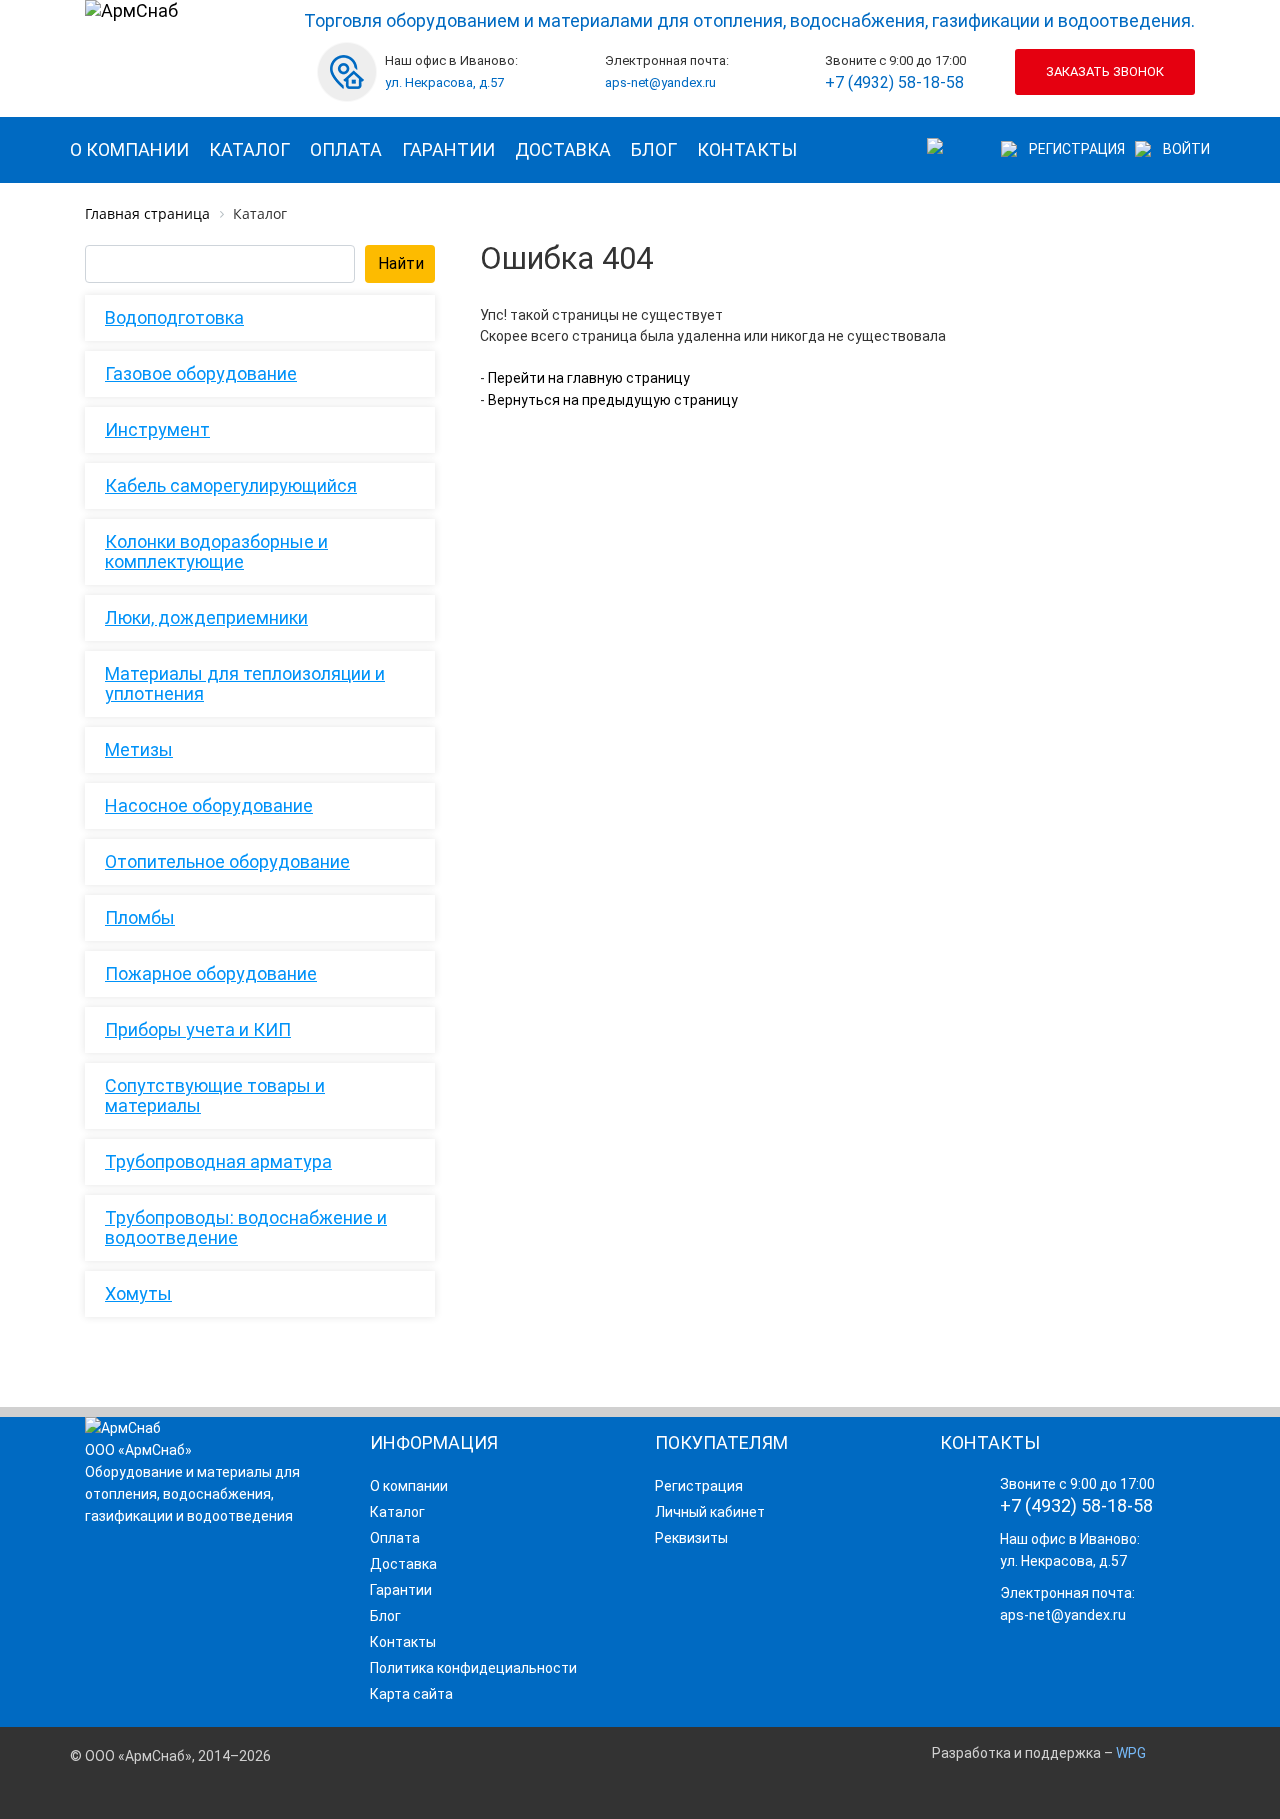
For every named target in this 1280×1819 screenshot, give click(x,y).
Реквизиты (691, 1538)
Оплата (346, 149)
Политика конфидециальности (473, 1668)
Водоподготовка (174, 317)
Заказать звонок (1105, 71)
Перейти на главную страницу (587, 378)
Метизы (139, 749)
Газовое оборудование (201, 373)
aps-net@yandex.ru (660, 82)
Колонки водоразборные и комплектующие (216, 551)
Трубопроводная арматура (218, 1161)
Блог (654, 149)
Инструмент (157, 429)
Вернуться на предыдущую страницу (611, 400)
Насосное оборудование (209, 805)
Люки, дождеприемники (206, 617)
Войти (1186, 149)
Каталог (249, 149)
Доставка (563, 149)
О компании (129, 149)
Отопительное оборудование (227, 861)
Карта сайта (411, 1694)
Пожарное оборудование (211, 973)
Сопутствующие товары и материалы (215, 1095)
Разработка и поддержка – (1039, 1753)
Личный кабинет (710, 1512)
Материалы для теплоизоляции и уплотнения (245, 683)
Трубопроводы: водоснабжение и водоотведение (246, 1227)
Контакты (747, 149)
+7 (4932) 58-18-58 (894, 82)
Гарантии (448, 149)
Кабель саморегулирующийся (231, 485)
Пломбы (140, 917)
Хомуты (138, 1293)
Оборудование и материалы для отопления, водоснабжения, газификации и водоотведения (192, 1494)
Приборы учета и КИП (198, 1029)
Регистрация (1077, 149)
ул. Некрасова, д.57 (444, 82)
